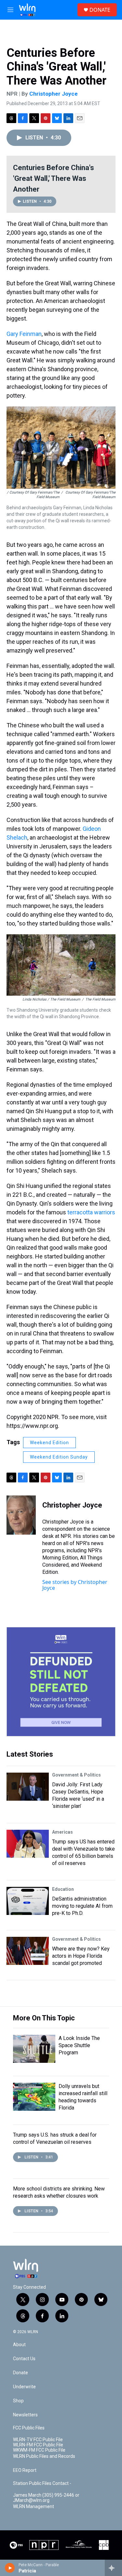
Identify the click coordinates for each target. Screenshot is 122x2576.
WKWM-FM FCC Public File (39, 2450)
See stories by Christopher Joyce (75, 1585)
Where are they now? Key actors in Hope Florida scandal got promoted (81, 1956)
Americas (62, 1832)
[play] (10, 2568)
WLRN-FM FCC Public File (38, 2445)
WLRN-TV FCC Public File (38, 2440)
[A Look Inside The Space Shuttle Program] (34, 2049)
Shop (18, 2401)
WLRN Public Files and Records (44, 2456)
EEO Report (25, 2470)
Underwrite (24, 2387)
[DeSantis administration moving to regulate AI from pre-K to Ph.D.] (28, 1901)
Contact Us (24, 2359)
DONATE (100, 10)
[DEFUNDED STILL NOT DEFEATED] (61, 1682)
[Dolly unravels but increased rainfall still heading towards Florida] (34, 2097)
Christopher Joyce (54, 94)
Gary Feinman (24, 334)
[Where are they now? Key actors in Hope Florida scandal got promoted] (28, 1951)
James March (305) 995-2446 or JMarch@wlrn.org (46, 2498)
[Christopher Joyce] (21, 1515)
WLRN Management (34, 2507)
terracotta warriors (91, 1212)
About (19, 2345)
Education (63, 1889)
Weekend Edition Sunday (59, 1457)
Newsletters (25, 2415)
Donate (20, 2373)
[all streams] (113, 2568)
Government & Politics (76, 1775)
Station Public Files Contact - (42, 2483)
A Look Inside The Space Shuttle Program (79, 2045)
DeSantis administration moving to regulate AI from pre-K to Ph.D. (82, 1906)
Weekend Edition (49, 1443)
